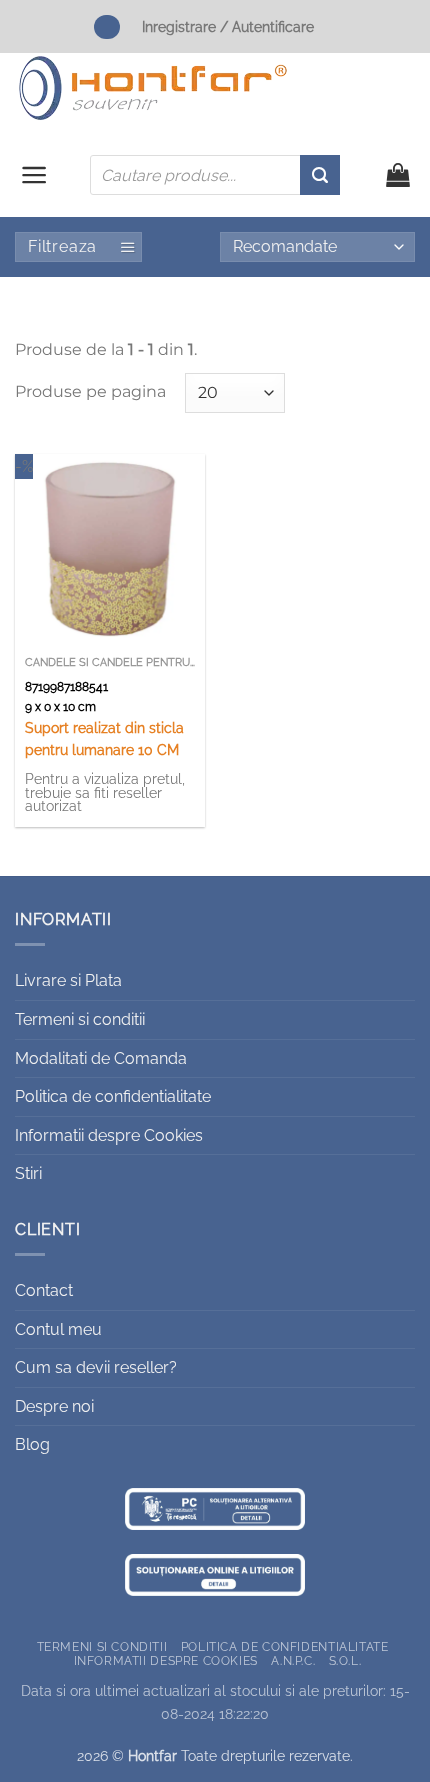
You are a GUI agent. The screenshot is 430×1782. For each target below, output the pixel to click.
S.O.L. (345, 1660)
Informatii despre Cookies (109, 1135)
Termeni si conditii (80, 1019)
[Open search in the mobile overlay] (215, 175)
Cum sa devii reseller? (96, 1367)
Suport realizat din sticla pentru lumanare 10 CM (104, 739)
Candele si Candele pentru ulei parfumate (110, 662)
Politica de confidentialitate (113, 1096)
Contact (44, 1290)
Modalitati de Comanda (101, 1058)
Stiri (28, 1173)
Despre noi (54, 1406)
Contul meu (58, 1329)
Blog (32, 1444)
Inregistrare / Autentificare (228, 26)
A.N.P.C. (293, 1660)
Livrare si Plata (68, 980)
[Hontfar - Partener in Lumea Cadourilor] (153, 88)
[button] (34, 175)
